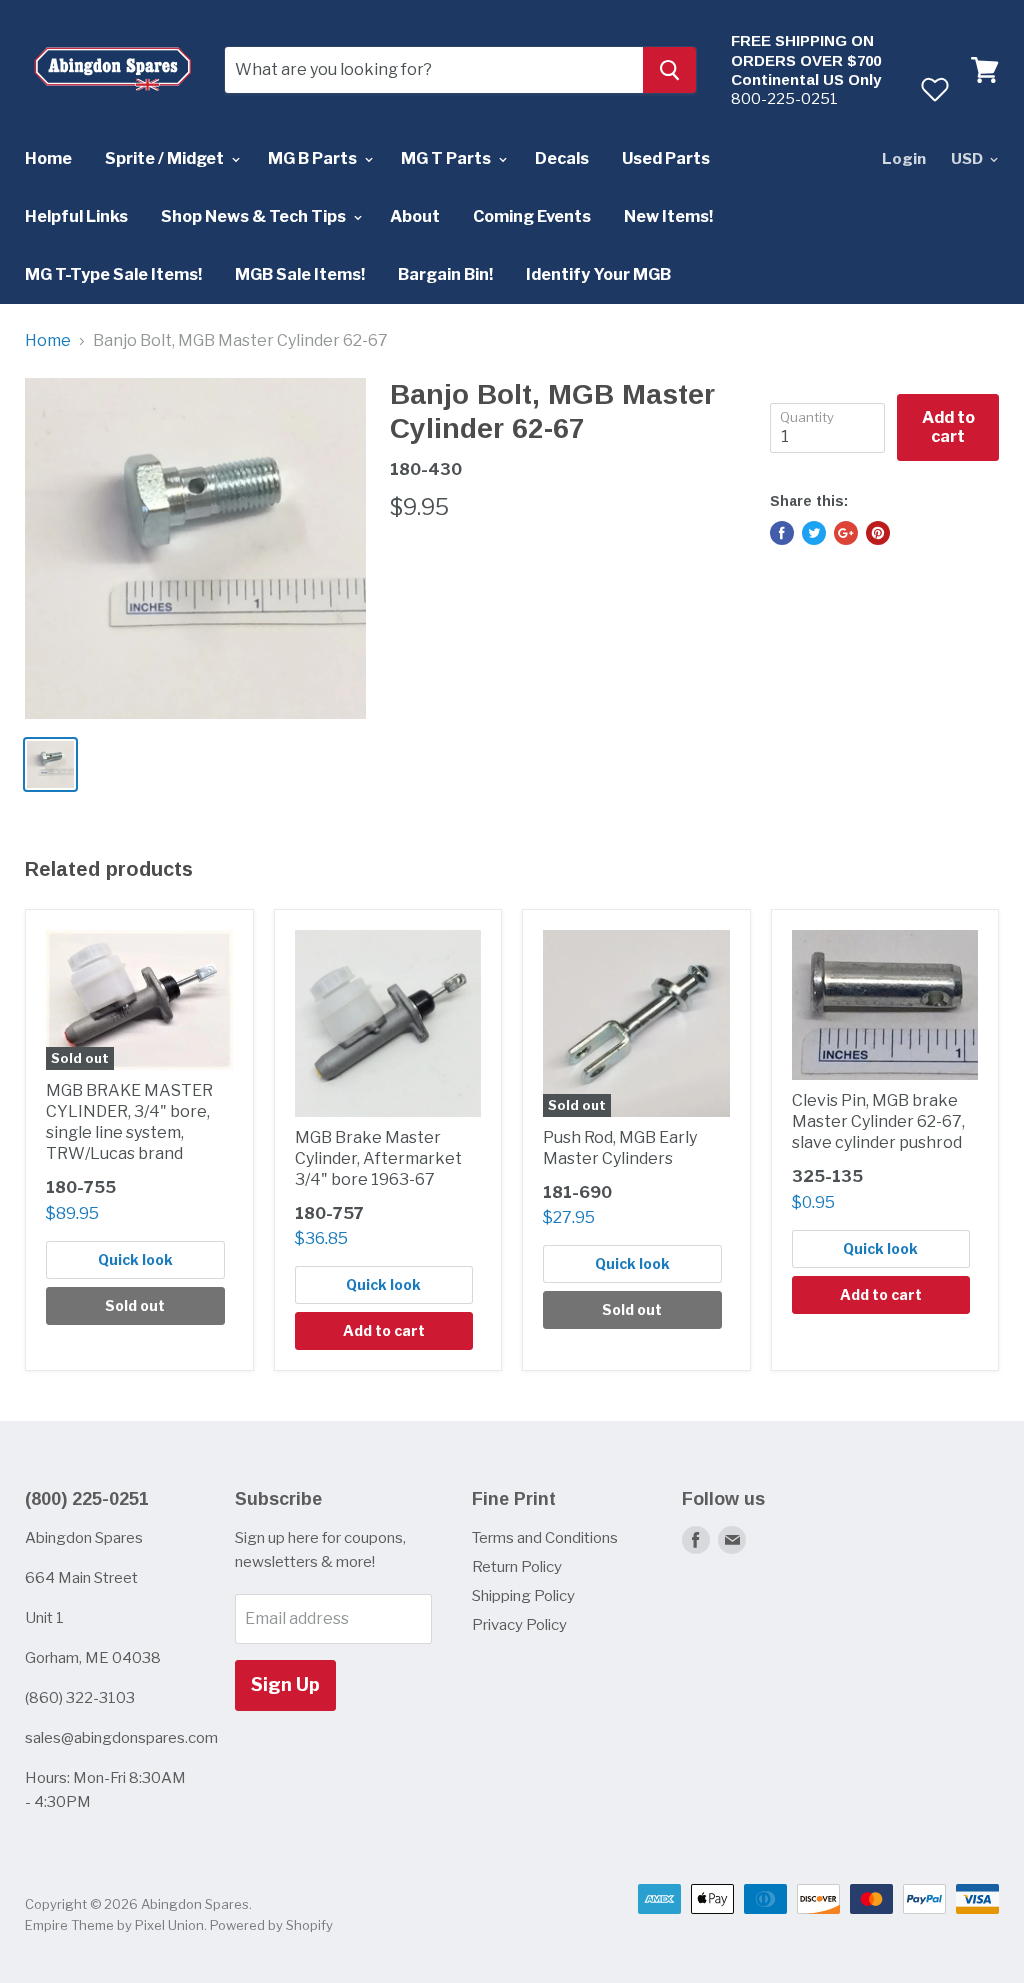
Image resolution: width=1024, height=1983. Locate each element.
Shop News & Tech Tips (255, 216)
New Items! (668, 216)
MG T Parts (447, 158)
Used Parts (666, 158)
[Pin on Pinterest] (878, 533)
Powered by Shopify (271, 1925)
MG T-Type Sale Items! (113, 274)
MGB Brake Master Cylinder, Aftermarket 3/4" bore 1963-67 (378, 1158)
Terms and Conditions (545, 1538)
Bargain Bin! (445, 274)
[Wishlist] (934, 89)
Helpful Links (76, 216)
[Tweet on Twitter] (814, 533)
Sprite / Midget (166, 158)
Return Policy (517, 1567)
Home (48, 158)
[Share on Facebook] (782, 533)
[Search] (669, 70)
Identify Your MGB (598, 274)
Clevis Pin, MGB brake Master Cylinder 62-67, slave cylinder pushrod (878, 1121)
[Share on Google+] (846, 533)
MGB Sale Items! (300, 274)
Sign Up (285, 1684)
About (415, 216)
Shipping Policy (523, 1596)
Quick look (135, 1259)
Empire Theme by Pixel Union (114, 1925)
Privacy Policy (519, 1625)
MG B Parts (314, 158)
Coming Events (532, 216)
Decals (562, 158)
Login (904, 159)
